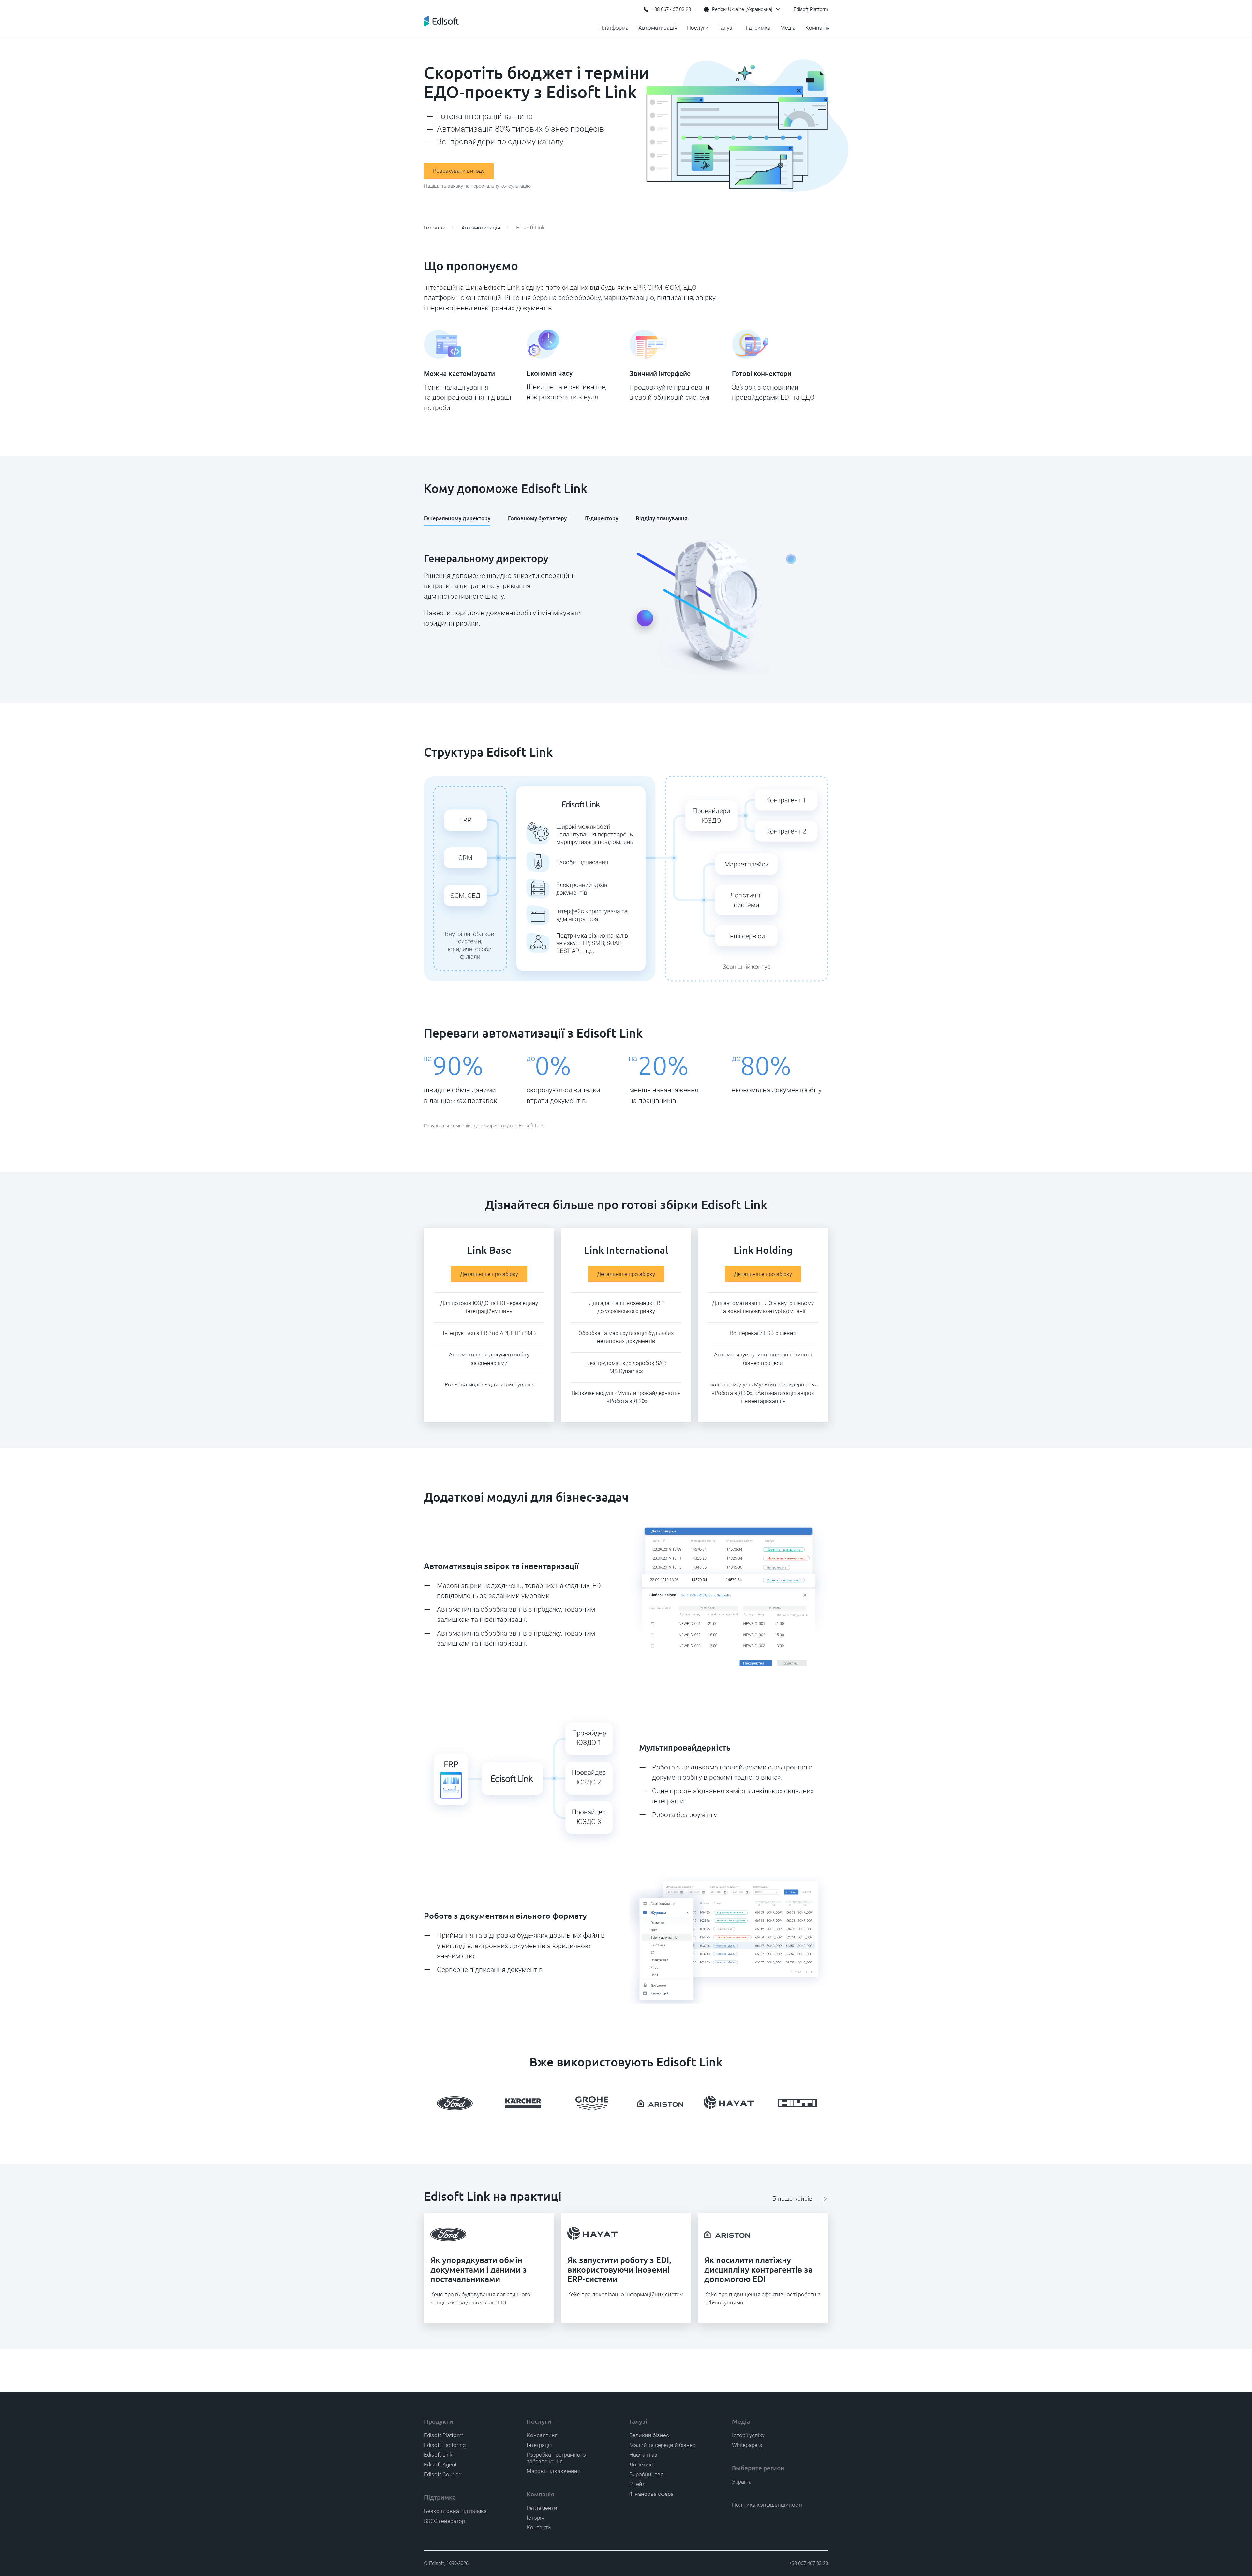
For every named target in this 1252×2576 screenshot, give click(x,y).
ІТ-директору (601, 518)
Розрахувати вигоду (459, 171)
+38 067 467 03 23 (671, 9)
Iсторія (535, 2518)
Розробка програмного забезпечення (556, 2458)
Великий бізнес (649, 2435)
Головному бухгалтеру (537, 518)
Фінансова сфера (651, 2494)
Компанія (818, 28)
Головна (435, 228)
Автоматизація (658, 28)
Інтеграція (539, 2445)
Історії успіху (748, 2435)
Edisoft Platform (811, 9)
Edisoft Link (438, 2455)
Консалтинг (542, 2435)
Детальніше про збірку (489, 1274)
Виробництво (647, 2474)
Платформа (614, 28)
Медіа (788, 28)
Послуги (698, 28)
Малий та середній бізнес (662, 2445)
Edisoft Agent (440, 2465)
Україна (742, 2482)
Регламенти (542, 2508)
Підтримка (757, 28)
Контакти (539, 2527)
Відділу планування (662, 518)
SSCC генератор (444, 2521)
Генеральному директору (457, 518)
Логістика (642, 2465)
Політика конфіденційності (767, 2505)
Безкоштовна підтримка (455, 2511)
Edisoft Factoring (445, 2445)
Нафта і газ (643, 2455)
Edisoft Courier (442, 2474)
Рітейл (637, 2484)
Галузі (726, 28)
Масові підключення (553, 2471)
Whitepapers (747, 2445)
